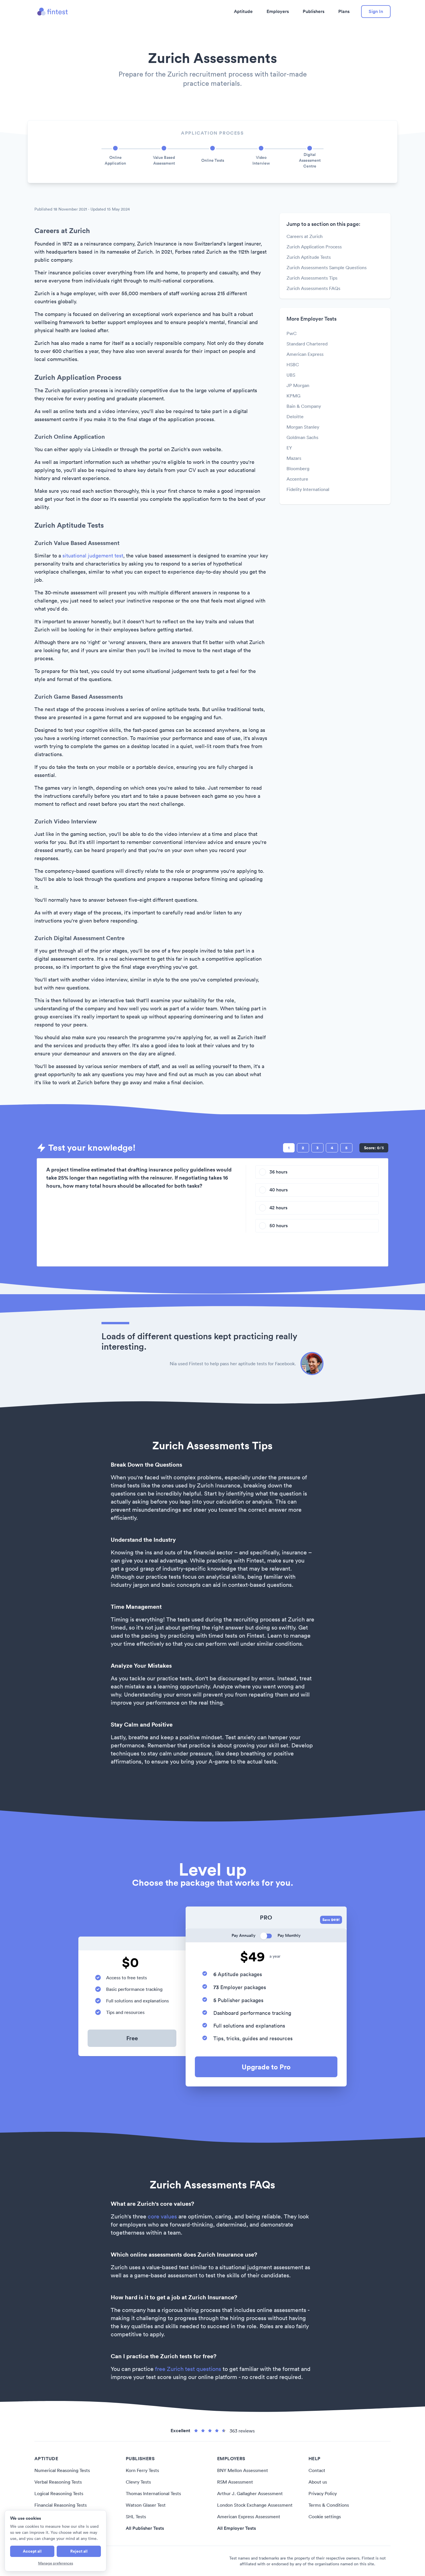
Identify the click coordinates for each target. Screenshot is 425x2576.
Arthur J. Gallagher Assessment (250, 2493)
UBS (291, 375)
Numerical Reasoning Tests (62, 2470)
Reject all (79, 2551)
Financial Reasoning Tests (61, 2505)
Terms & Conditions (329, 2505)
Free (132, 2038)
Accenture (297, 479)
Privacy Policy (323, 2493)
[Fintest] (53, 12)
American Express (305, 354)
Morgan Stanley (303, 427)
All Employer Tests (236, 2528)
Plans (344, 11)
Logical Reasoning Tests (59, 2493)
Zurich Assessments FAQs (313, 288)
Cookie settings (325, 2517)
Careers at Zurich (305, 236)
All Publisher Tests (145, 2528)
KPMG (293, 396)
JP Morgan (298, 385)
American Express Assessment (249, 2517)
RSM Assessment (235, 2482)
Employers (278, 11)
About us (318, 2482)
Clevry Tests (138, 2482)
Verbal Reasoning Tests (58, 2482)
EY (289, 448)
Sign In (376, 11)
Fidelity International (308, 489)
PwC (292, 333)
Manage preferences (56, 2563)
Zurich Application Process (314, 247)
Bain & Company (304, 406)
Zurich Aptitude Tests (309, 257)
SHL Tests (136, 2517)
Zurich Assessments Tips (312, 278)
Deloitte (295, 416)
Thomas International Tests (153, 2493)
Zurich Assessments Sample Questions (327, 267)
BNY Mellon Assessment (243, 2470)
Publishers (314, 11)
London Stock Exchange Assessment (255, 2505)
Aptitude (243, 11)
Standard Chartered (307, 344)
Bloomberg (298, 468)
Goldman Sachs (302, 437)
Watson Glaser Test (146, 2505)
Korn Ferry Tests (142, 2470)
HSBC (293, 364)
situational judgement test (93, 556)
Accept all (32, 2551)
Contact (317, 2470)
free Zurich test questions (188, 2369)
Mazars (294, 458)
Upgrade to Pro (266, 2067)
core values (162, 2216)
